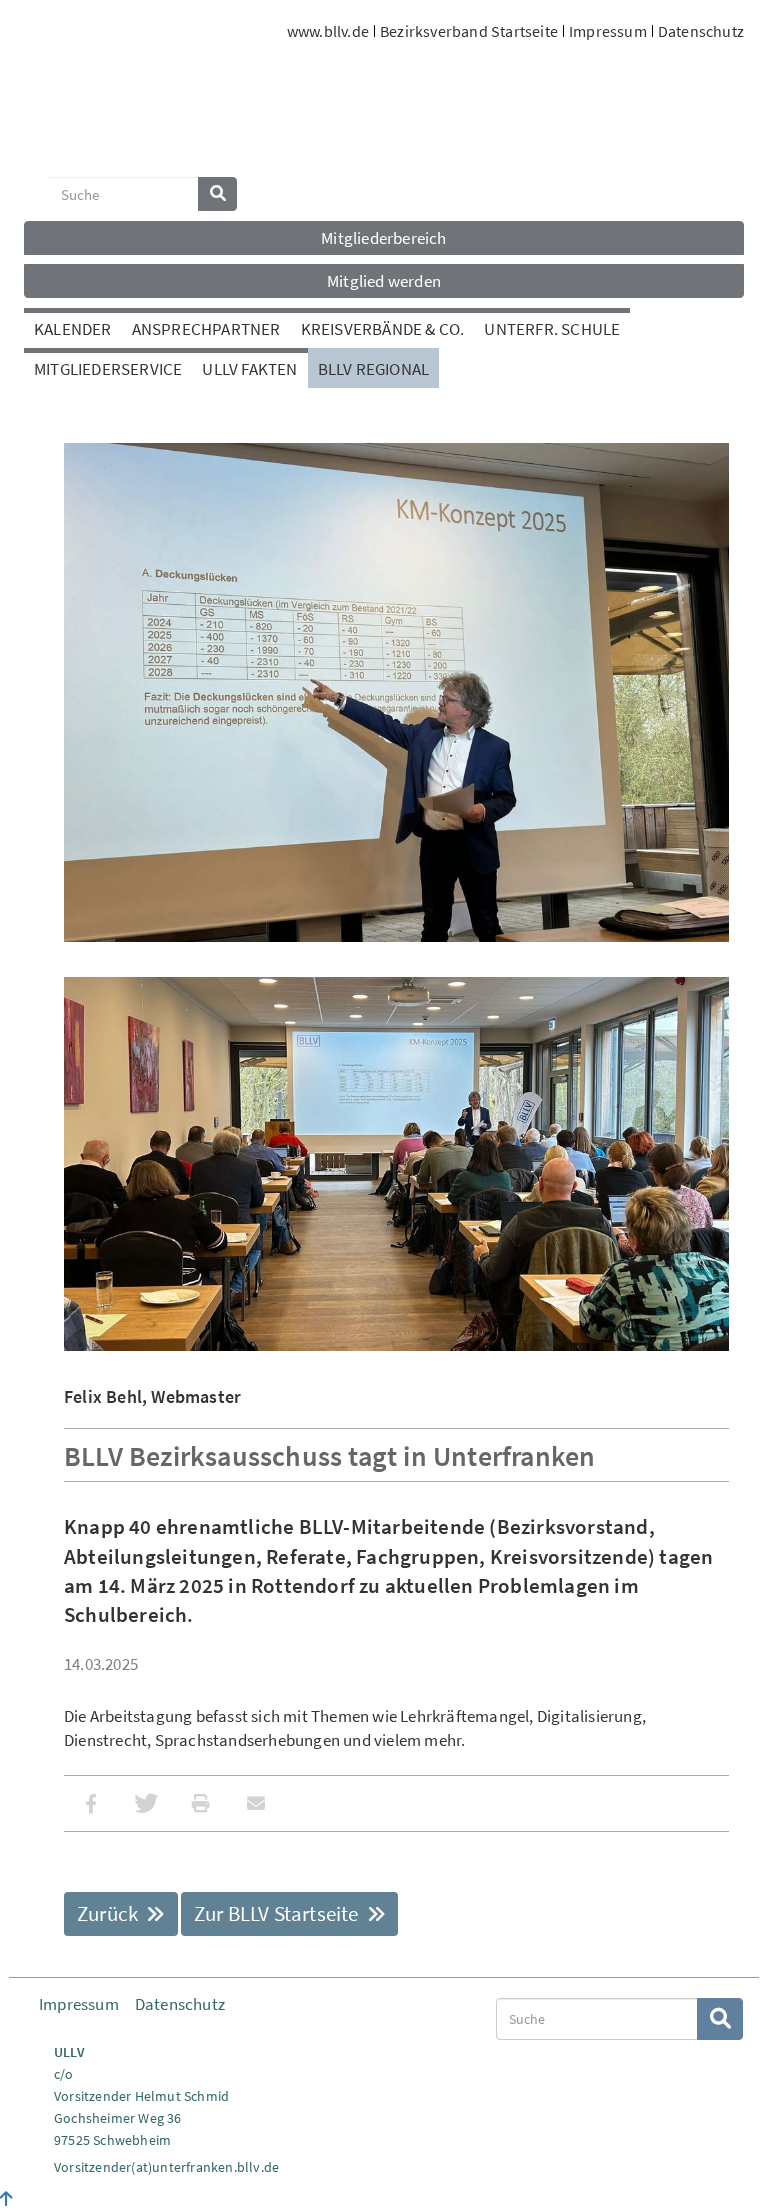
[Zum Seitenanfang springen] (6, 2199)
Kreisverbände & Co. (383, 329)
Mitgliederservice (108, 369)
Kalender (73, 329)
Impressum (608, 31)
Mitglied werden (384, 281)
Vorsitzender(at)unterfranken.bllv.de (166, 2167)
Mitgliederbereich (383, 238)
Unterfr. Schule (552, 329)
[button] (91, 1803)
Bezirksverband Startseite (469, 31)
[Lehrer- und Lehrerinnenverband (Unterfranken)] (114, 107)
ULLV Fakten (249, 369)
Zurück (109, 1913)
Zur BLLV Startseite (278, 1913)
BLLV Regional (374, 369)
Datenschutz (701, 31)
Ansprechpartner (206, 329)
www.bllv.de (328, 31)
